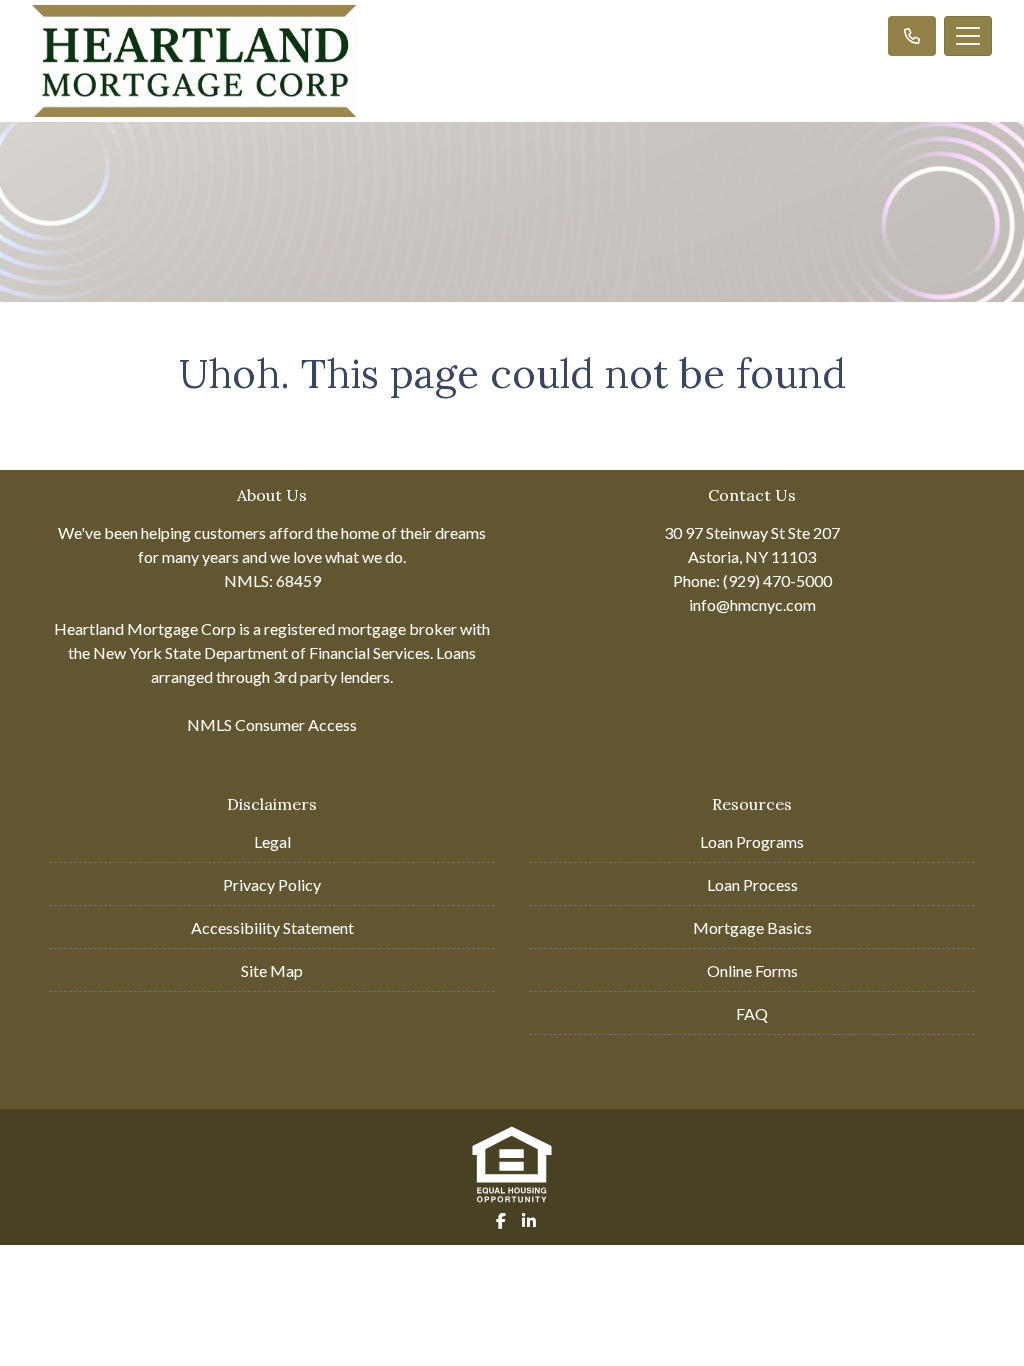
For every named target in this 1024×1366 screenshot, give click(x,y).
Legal (272, 841)
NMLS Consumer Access (272, 724)
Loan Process (752, 884)
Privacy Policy (272, 884)
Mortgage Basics (752, 927)
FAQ (752, 1013)
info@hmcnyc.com (752, 604)
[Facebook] (501, 1221)
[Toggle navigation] (968, 36)
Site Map (272, 970)
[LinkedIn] (529, 1221)
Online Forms (752, 970)
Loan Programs (752, 841)
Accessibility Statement (272, 927)
